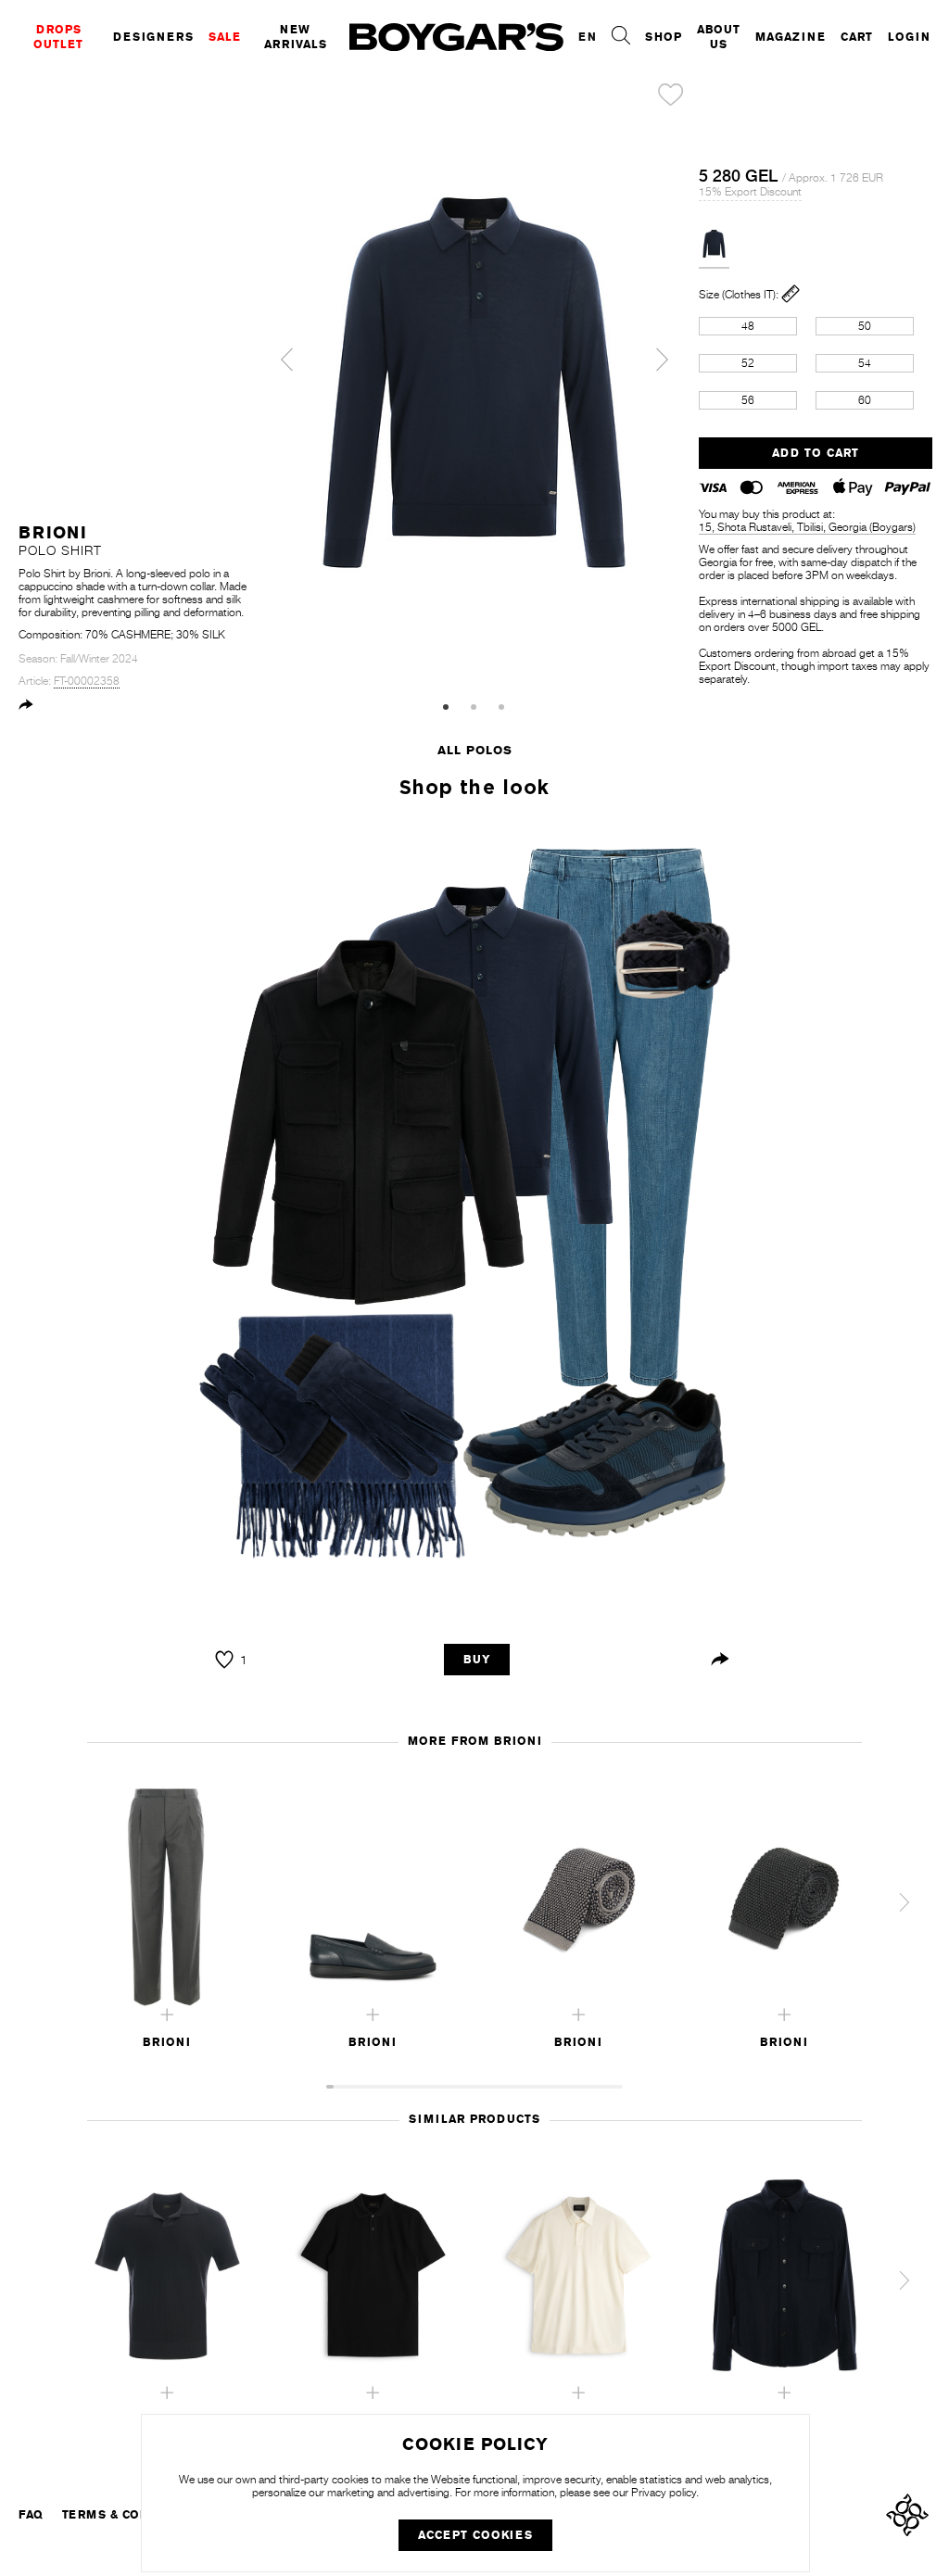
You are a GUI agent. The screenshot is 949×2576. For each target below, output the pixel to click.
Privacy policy (664, 2493)
